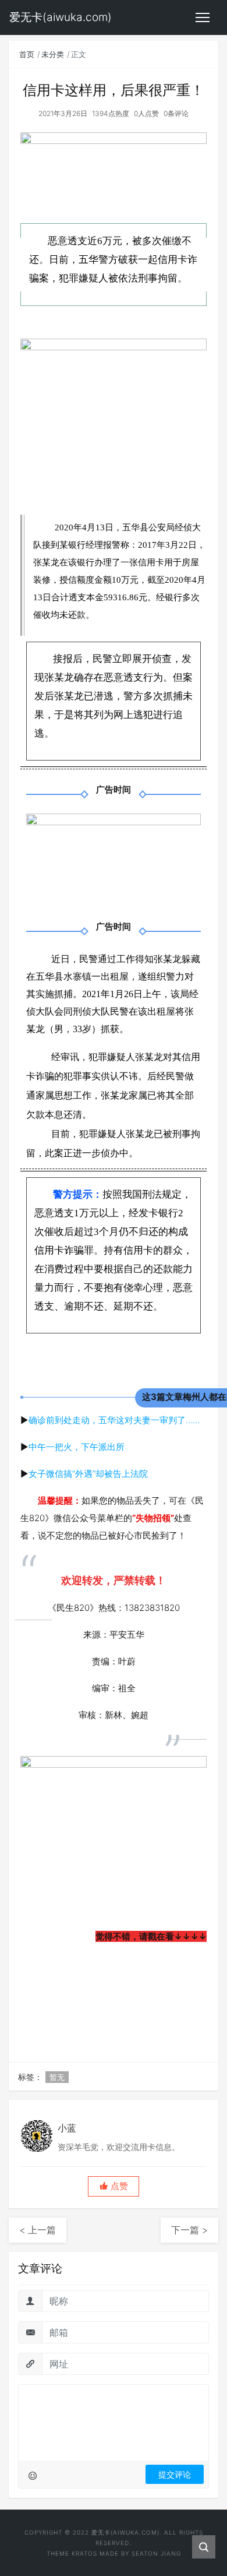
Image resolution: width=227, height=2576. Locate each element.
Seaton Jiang (156, 2553)
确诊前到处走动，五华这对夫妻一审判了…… (114, 1420)
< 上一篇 (38, 2230)
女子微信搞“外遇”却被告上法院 (88, 1474)
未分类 (53, 54)
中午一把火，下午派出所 (77, 1447)
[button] (114, 2186)
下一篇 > (189, 2230)
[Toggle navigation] (203, 17)
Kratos (84, 2553)
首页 (27, 54)
